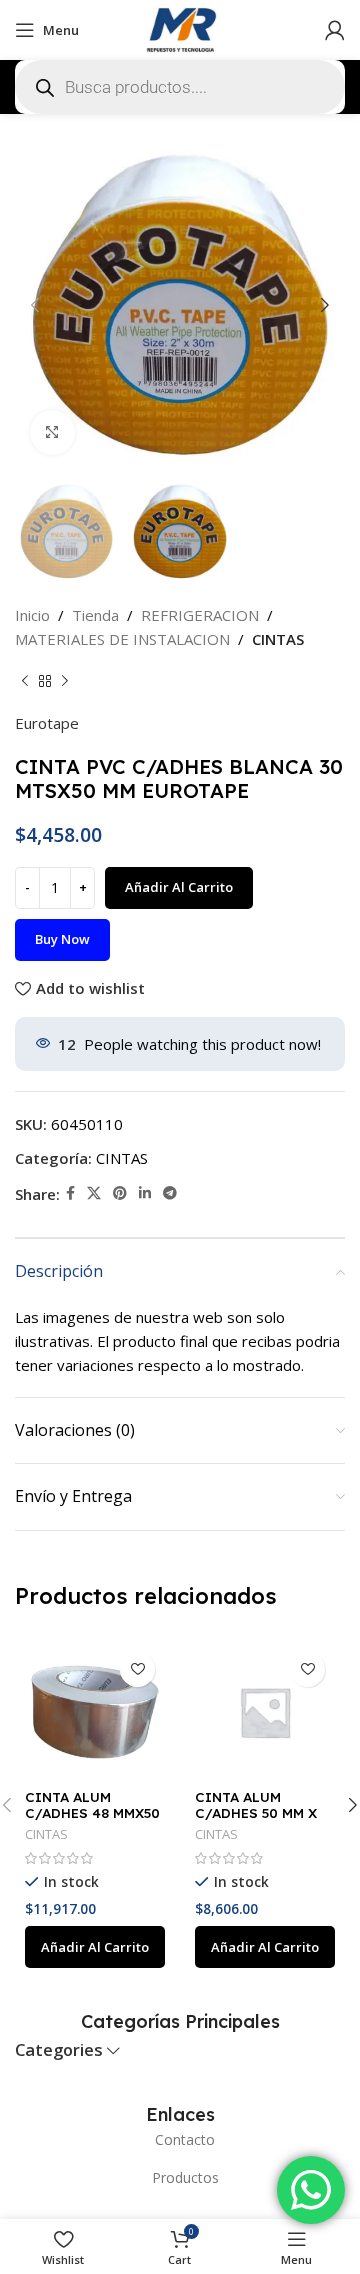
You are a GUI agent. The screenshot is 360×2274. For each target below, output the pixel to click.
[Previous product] (25, 681)
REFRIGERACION (200, 615)
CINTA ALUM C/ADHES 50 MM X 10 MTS (256, 1812)
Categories (59, 2050)
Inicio (32, 615)
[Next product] (65, 681)
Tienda (95, 615)
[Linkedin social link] (145, 1193)
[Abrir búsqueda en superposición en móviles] (180, 87)
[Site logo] (180, 28)
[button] (95, 1947)
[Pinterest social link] (120, 1193)
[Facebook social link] (70, 1193)
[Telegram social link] (170, 1193)
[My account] (335, 30)
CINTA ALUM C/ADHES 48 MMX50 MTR (92, 1812)
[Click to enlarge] (52, 432)
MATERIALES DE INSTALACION (122, 639)
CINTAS (278, 639)
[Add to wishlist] (137, 1669)
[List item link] (180, 2140)
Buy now (62, 939)
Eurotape (47, 723)
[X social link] (94, 1193)
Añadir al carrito (179, 887)
